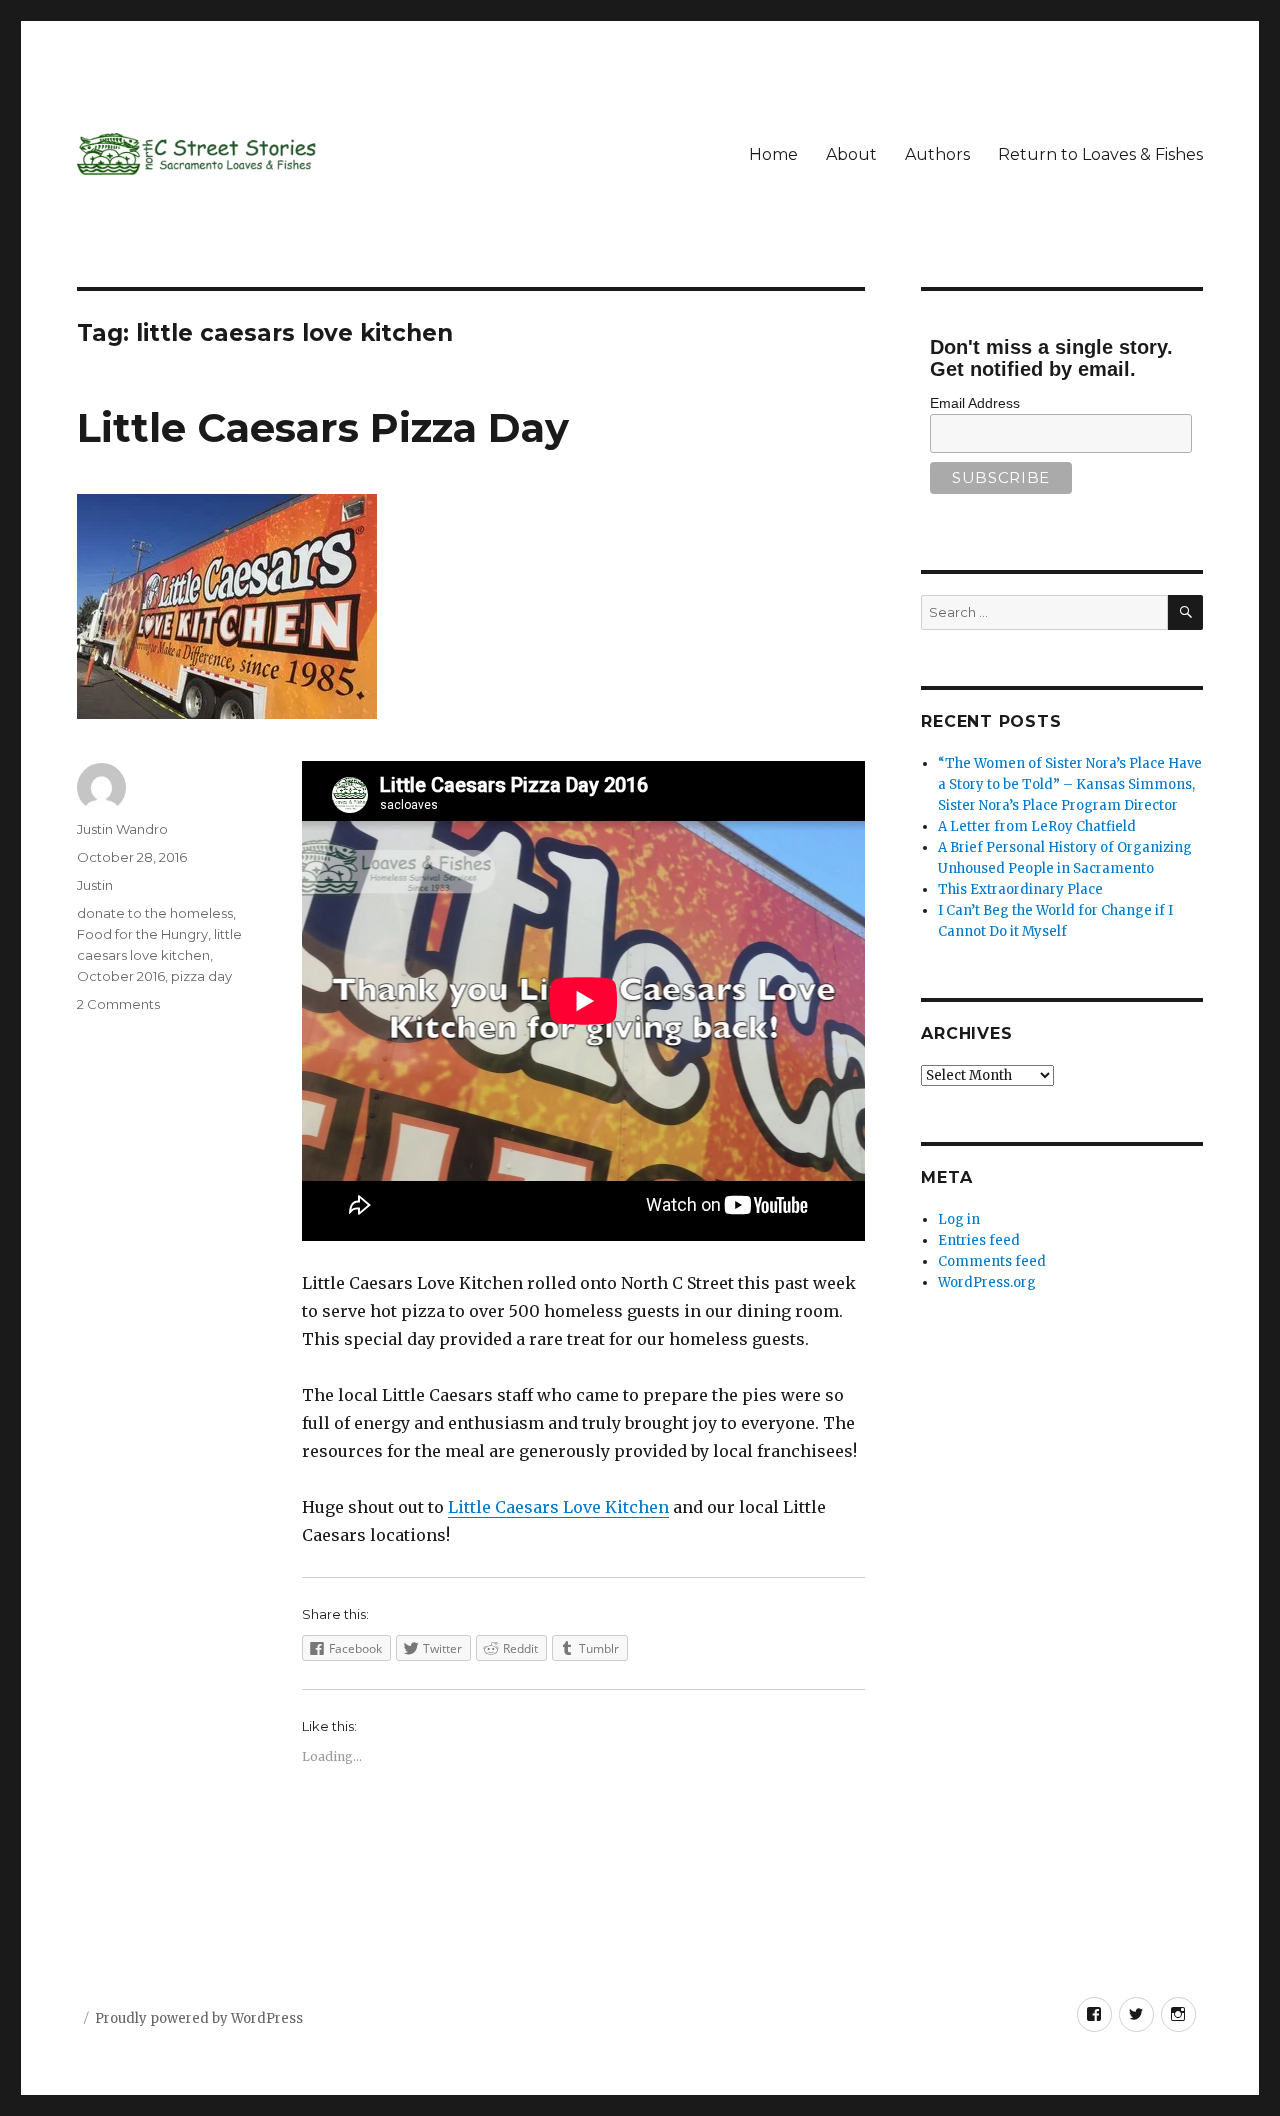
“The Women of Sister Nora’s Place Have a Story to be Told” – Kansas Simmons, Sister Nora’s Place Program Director (1070, 784)
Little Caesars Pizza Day (323, 427)
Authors (937, 154)
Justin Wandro (122, 829)
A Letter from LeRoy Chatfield (1037, 826)
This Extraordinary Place (1020, 889)
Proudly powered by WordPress (199, 2018)
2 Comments (118, 1004)
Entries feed (979, 1240)
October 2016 (121, 976)
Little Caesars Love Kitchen (558, 1507)
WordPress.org (987, 1282)
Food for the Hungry (142, 934)
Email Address (975, 403)
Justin (95, 885)
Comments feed (992, 1261)
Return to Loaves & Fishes (1100, 154)
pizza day (201, 976)
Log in (959, 1219)
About (851, 154)
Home (773, 154)
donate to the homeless (155, 913)
